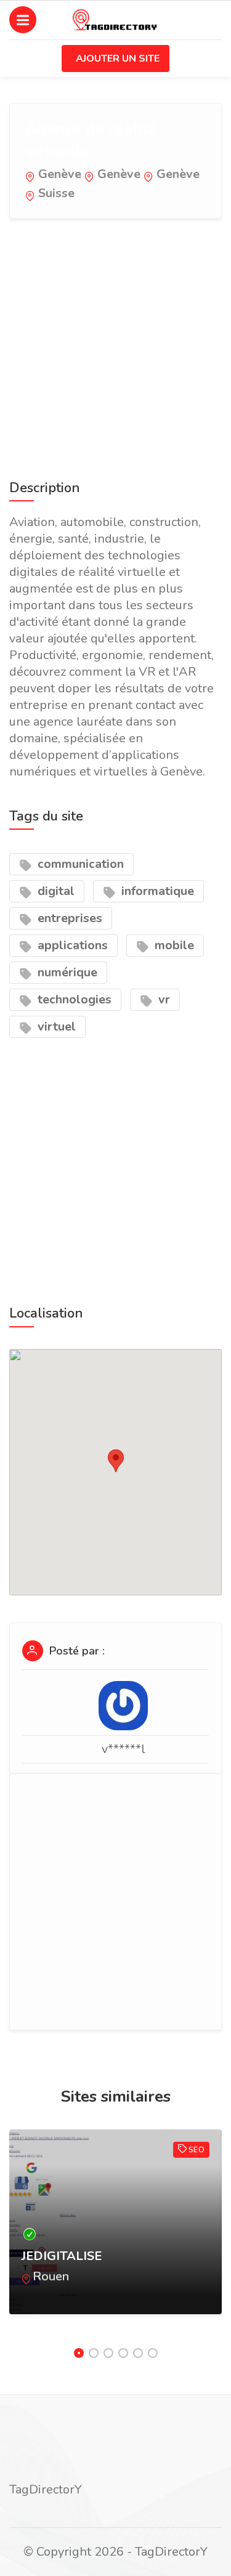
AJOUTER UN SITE (118, 59)
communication (79, 864)
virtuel (55, 1027)
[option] (115, 2234)
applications (71, 945)
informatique (156, 891)
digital (55, 891)
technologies (73, 999)
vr (163, 999)
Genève (60, 174)
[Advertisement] (115, 346)
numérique (66, 972)
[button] (116, 1461)
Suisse (56, 193)
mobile (173, 945)
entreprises (68, 918)
